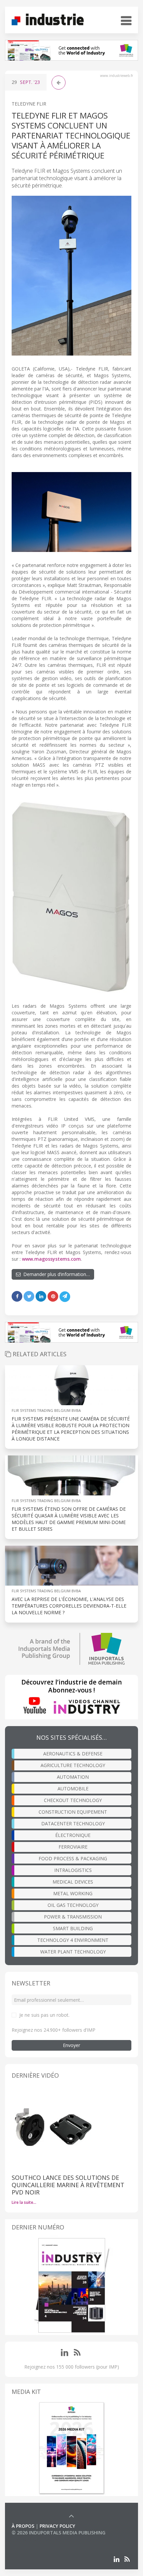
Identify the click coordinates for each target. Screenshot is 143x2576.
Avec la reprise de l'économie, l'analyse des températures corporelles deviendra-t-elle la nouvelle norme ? (69, 1606)
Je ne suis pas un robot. (44, 2015)
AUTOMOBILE (73, 1789)
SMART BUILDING (73, 1928)
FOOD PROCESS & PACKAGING (73, 1858)
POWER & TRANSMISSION (73, 1917)
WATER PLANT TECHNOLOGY (73, 1952)
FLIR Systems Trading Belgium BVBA (46, 1410)
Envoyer (71, 2045)
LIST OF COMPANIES (34, 2539)
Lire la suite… (24, 2202)
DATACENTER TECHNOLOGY (73, 1823)
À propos (23, 2526)
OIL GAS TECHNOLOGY (73, 1905)
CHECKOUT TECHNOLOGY (73, 1800)
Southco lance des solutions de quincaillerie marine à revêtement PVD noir (68, 2185)
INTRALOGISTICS (73, 1870)
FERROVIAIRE (73, 1847)
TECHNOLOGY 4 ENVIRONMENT (73, 1940)
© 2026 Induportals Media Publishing (59, 2533)
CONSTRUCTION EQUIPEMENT (73, 1812)
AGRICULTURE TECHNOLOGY (73, 1765)
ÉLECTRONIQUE (73, 1835)
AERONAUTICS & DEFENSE (73, 1754)
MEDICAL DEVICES (73, 1882)
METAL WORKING (73, 1893)
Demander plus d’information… (55, 1274)
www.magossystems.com (51, 1259)
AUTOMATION (73, 1777)
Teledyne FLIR (29, 104)
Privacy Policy (57, 2526)
